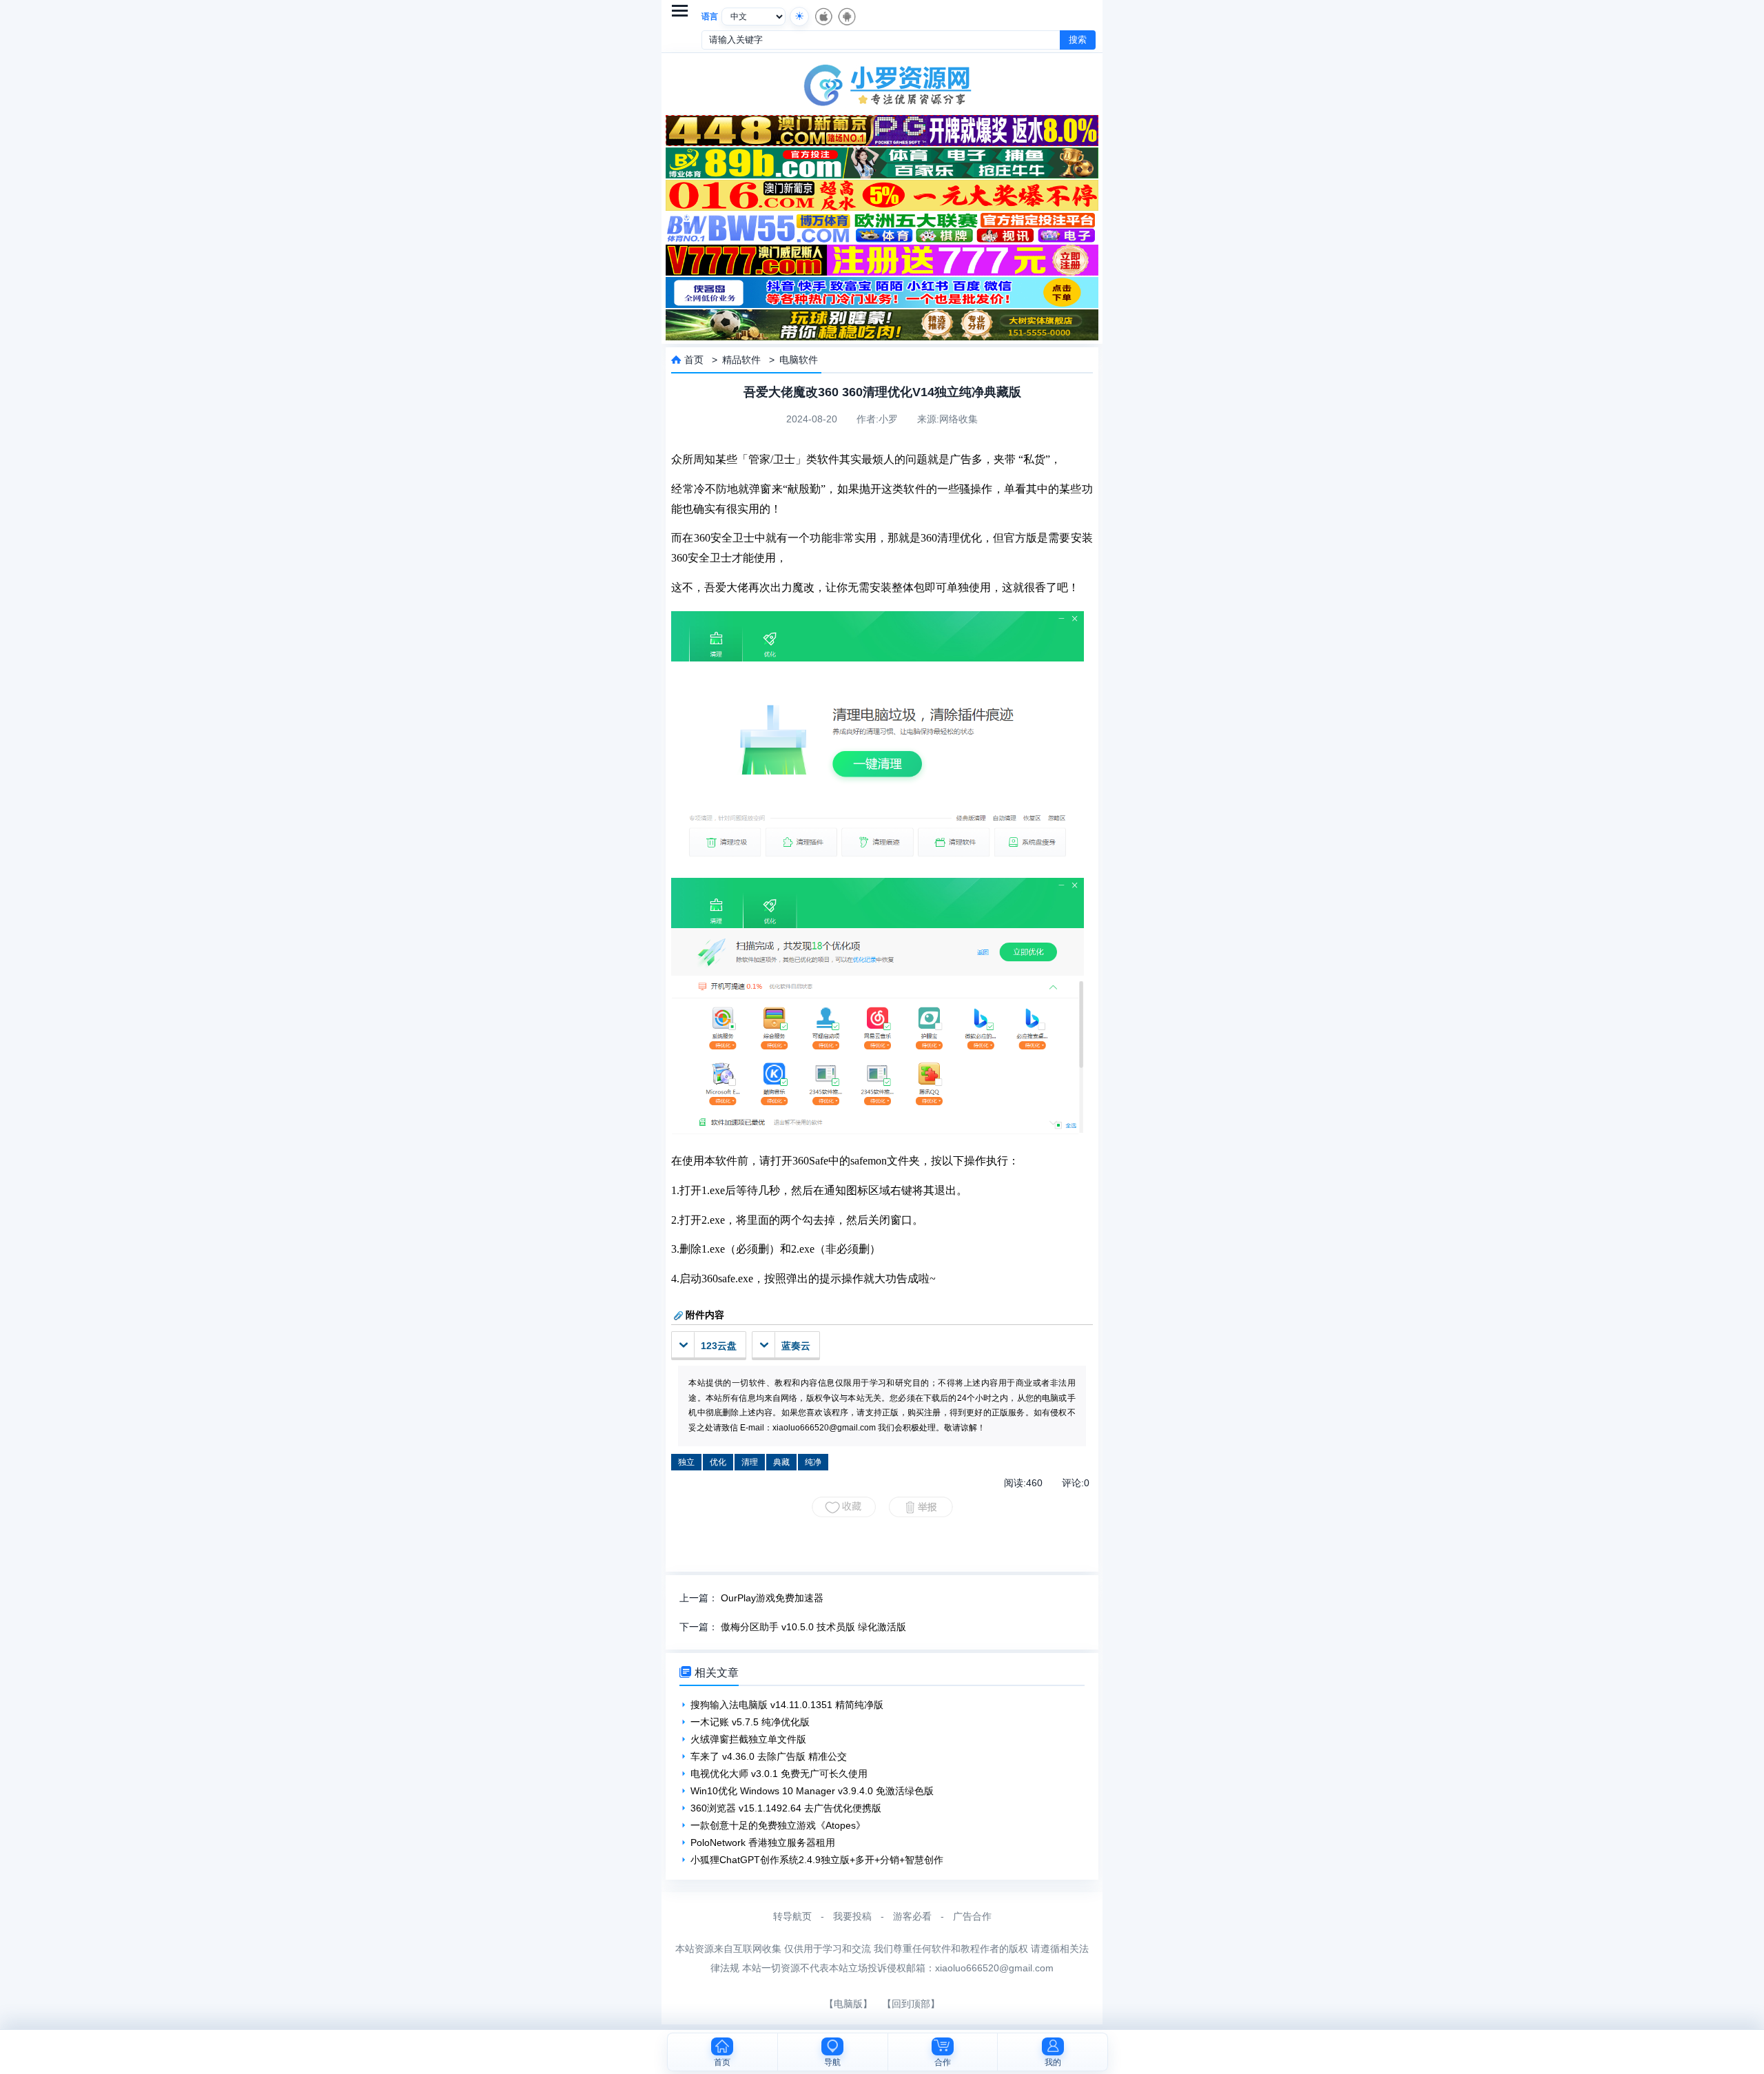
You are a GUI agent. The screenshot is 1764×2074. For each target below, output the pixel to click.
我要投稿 (852, 1916)
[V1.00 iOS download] (823, 17)
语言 (710, 17)
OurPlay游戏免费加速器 (772, 1598)
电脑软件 (799, 360)
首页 (694, 360)
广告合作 (972, 1916)
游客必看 (912, 1916)
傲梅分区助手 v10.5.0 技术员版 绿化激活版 (813, 1627)
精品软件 (741, 360)
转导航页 (792, 1916)
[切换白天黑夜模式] (799, 17)
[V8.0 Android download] (846, 17)
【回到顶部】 (911, 2004)
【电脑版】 (848, 2004)
